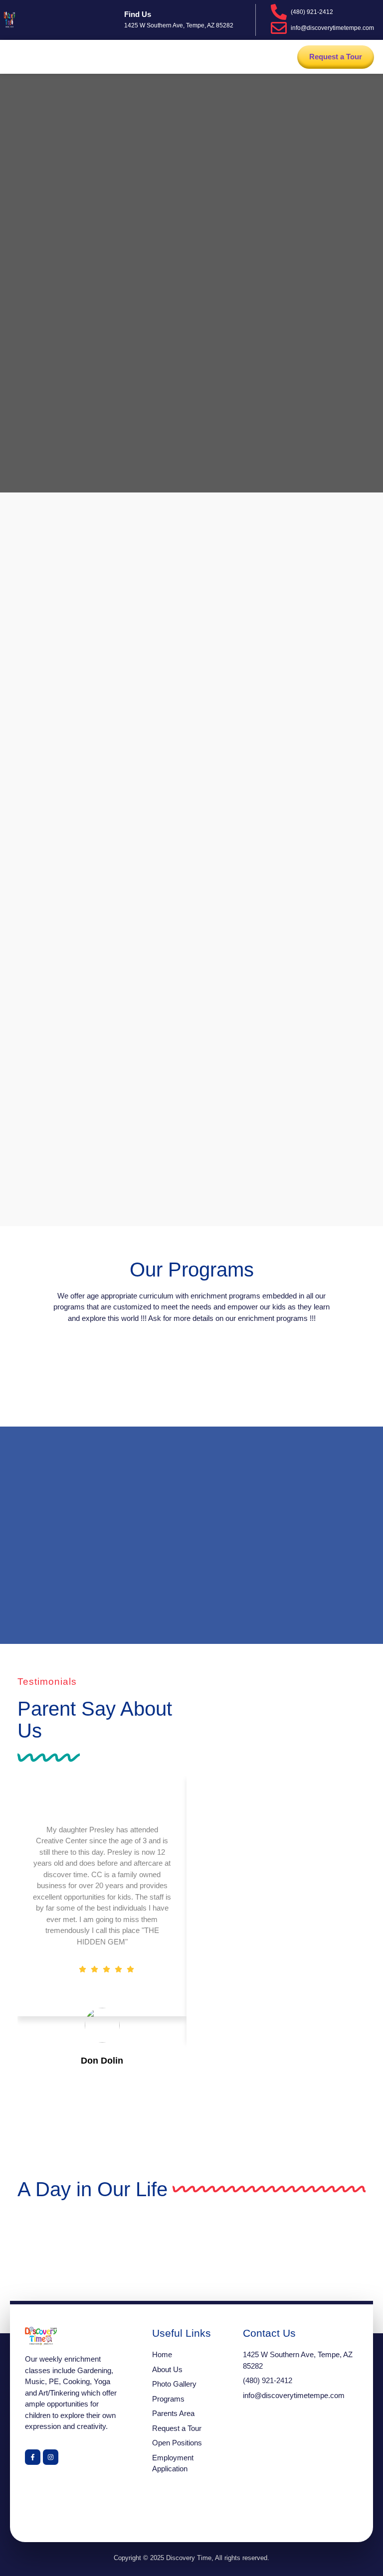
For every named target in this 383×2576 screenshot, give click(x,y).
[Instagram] (51, 2457)
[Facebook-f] (33, 2457)
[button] (16, 57)
